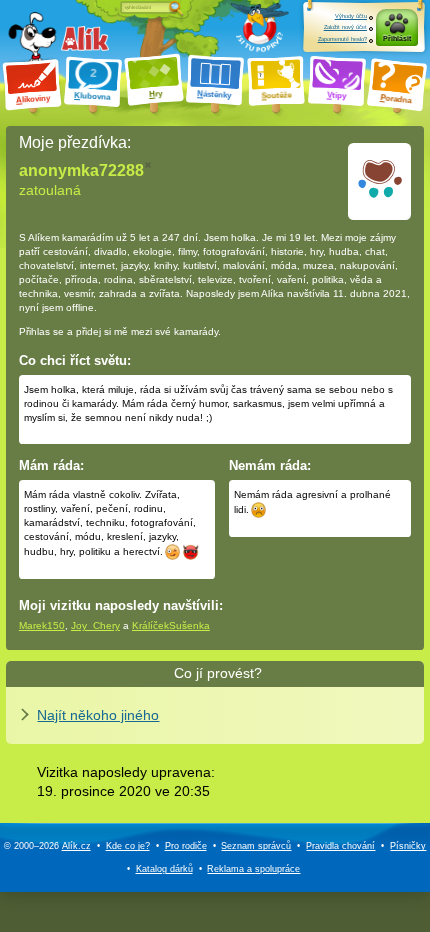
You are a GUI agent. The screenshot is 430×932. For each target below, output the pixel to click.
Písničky (408, 846)
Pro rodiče (186, 846)
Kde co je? (128, 846)
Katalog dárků (164, 869)
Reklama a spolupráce (253, 869)
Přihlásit (397, 38)
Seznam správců (256, 846)
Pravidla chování (340, 846)
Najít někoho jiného (98, 715)
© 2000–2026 (47, 846)
